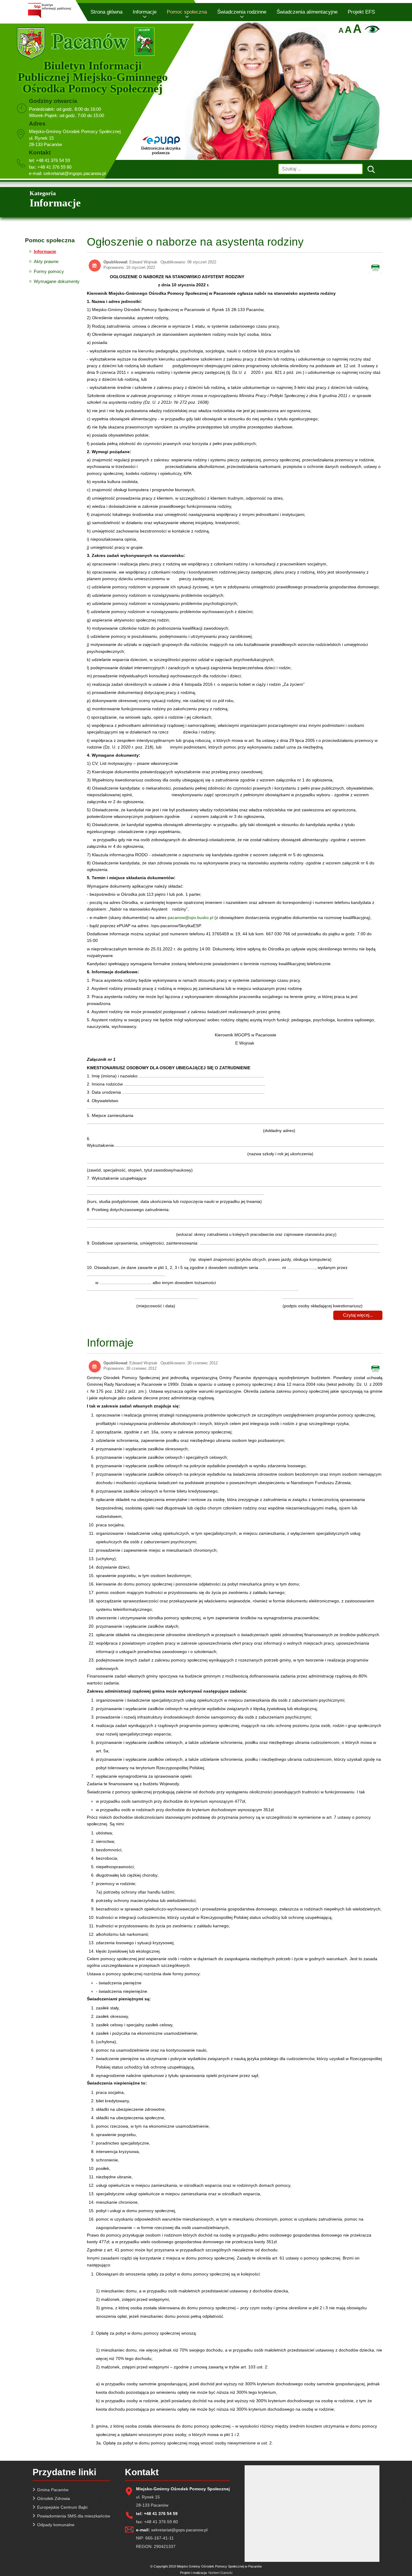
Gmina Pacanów (53, 2490)
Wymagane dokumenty (57, 281)
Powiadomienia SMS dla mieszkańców (74, 2516)
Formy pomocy (49, 271)
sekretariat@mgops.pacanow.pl (74, 173)
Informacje (145, 12)
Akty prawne (46, 261)
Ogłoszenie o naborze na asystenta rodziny (195, 242)
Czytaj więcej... (358, 1315)
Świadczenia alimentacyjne (307, 12)
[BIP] (49, 17)
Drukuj (379, 266)
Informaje (110, 1343)
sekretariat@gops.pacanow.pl (179, 2530)
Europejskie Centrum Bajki (62, 2507)
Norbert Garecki (220, 2573)
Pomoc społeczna (187, 12)
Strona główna (106, 12)
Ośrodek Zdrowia (54, 2498)
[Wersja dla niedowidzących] (371, 31)
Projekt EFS (361, 12)
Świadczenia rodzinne (242, 12)
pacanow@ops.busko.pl (190, 918)
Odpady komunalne (56, 2525)
